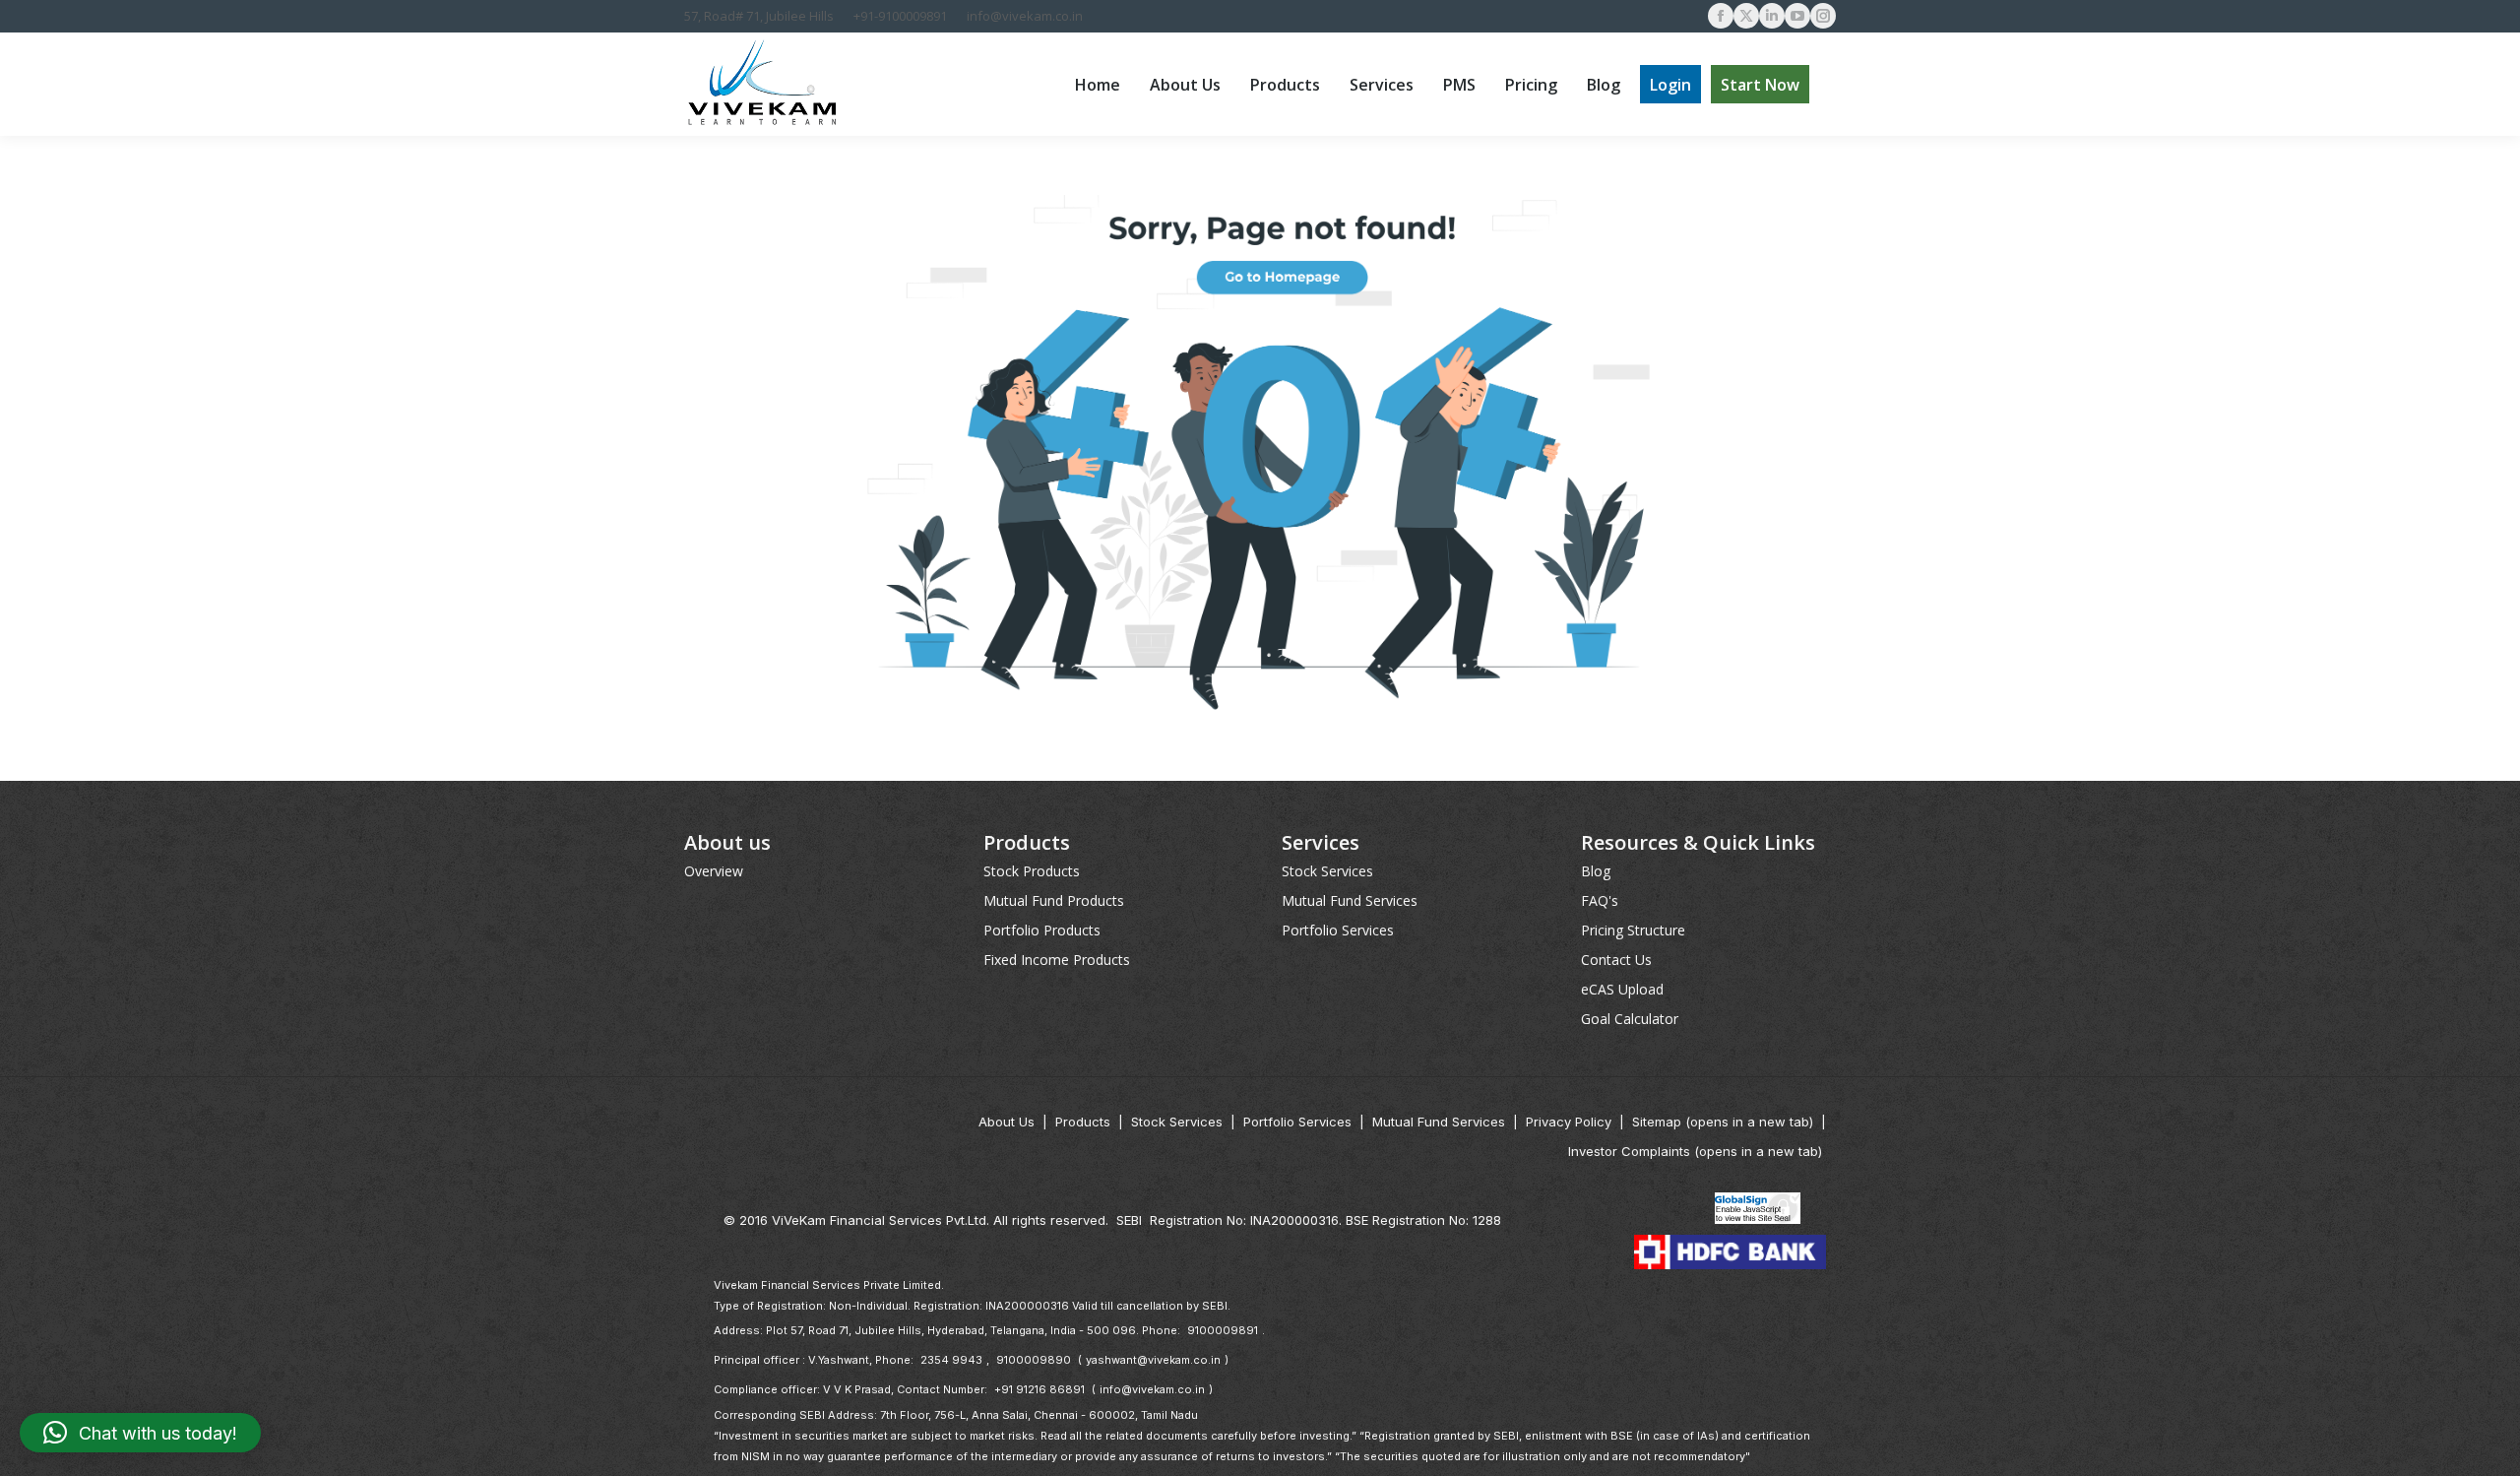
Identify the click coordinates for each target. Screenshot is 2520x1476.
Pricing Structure (1633, 930)
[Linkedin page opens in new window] (1772, 16)
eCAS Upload (1622, 989)
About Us (1007, 1122)
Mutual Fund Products (1054, 900)
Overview (714, 871)
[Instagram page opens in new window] (1823, 16)
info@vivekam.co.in (1025, 16)
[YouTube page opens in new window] (1797, 16)
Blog (1596, 871)
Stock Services (1327, 871)
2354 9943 (951, 1360)
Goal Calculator (1630, 1019)
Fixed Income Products (1057, 960)
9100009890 (1034, 1360)
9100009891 (1223, 1330)
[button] (140, 1433)
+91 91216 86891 (1039, 1389)
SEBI (1129, 1220)
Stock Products (1032, 871)
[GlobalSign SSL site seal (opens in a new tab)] (1758, 1210)
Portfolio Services (1338, 930)
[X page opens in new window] (1746, 16)
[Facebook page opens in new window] (1721, 16)
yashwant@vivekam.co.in (1153, 1360)
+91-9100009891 (900, 16)
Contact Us (1616, 960)
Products (1083, 1122)
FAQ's (1600, 900)
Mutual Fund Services (1350, 900)
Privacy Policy (1569, 1122)
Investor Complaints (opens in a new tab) (1695, 1151)
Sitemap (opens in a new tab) (1723, 1122)
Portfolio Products (1042, 930)
